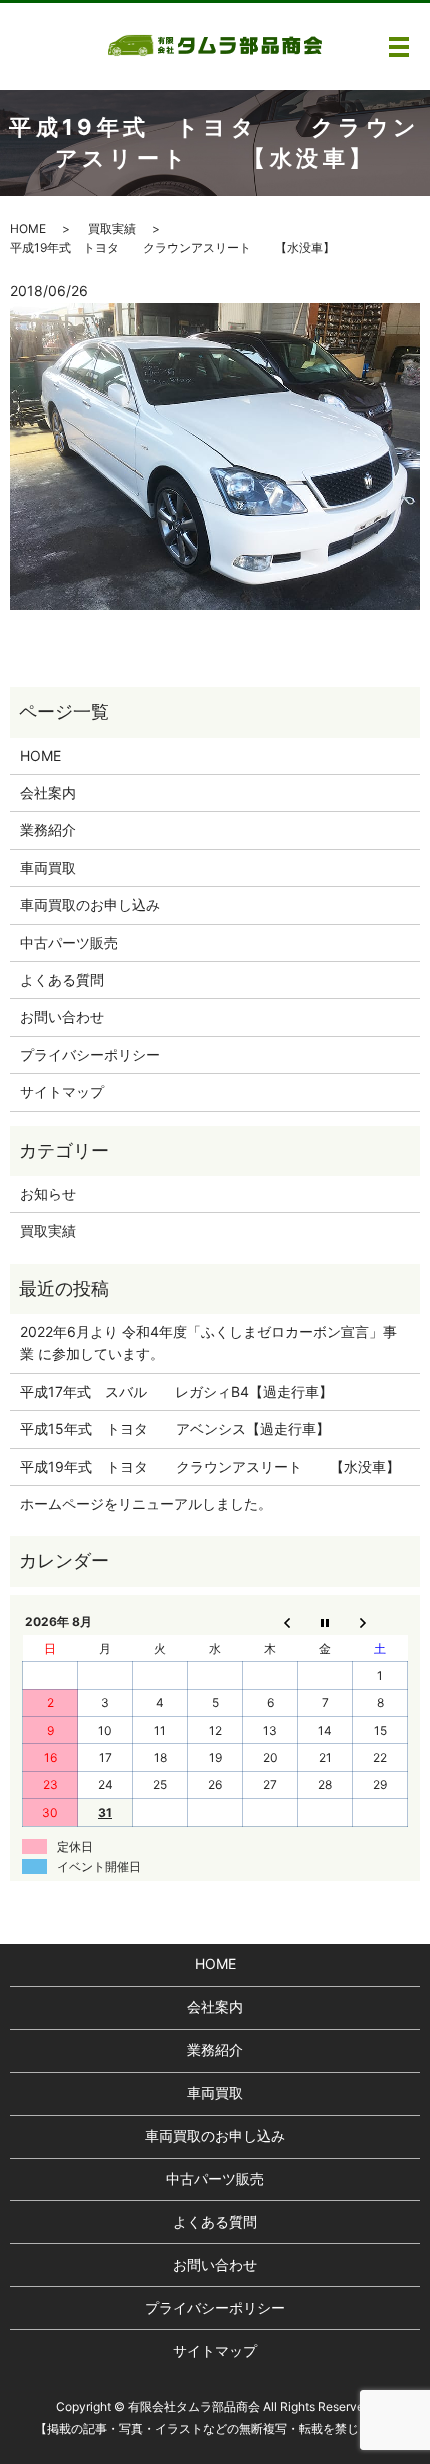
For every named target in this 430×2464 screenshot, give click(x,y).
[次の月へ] (380, 1622)
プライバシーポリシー (90, 1054)
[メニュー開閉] (399, 47)
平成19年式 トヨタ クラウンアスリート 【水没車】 (210, 1466)
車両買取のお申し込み (90, 904)
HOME (28, 228)
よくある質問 (62, 979)
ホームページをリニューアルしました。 (146, 1503)
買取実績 (112, 228)
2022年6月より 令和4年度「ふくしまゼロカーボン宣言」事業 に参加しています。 (208, 1342)
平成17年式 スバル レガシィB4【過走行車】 (176, 1391)
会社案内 (48, 792)
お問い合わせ (62, 1016)
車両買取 (48, 867)
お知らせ (48, 1193)
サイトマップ (62, 1091)
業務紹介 (48, 829)
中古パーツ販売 (69, 942)
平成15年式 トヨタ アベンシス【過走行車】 (175, 1428)
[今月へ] (325, 1622)
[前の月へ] (270, 1622)
